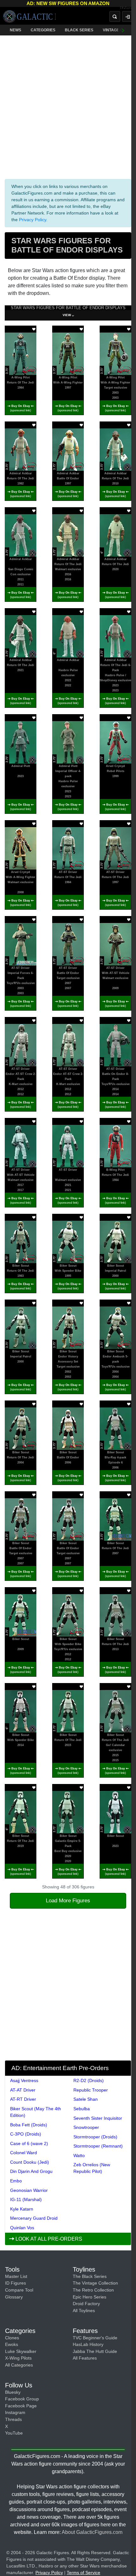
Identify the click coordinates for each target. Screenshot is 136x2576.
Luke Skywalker (21, 2351)
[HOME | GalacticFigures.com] (29, 16)
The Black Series (90, 2276)
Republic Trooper (91, 2090)
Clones (12, 2338)
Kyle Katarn (22, 2209)
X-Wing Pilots (18, 2358)
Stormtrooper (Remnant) (98, 2146)
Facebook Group (22, 2399)
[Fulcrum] (128, 8)
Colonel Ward (24, 2153)
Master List (16, 2276)
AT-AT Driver (23, 2090)
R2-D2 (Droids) (89, 2080)
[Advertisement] (68, 106)
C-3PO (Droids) (26, 2134)
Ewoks (12, 2344)
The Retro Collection (93, 2290)
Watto (79, 2155)
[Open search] (115, 16)
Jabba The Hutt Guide (95, 2351)
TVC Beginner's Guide (95, 2338)
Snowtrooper (86, 2127)
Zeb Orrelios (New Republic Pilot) (92, 2168)
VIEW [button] (67, 315)
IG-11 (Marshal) (26, 2199)
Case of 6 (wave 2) (29, 2143)
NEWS (15, 30)
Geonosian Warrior (29, 2190)
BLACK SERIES (79, 30)
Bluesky (13, 2392)
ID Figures (15, 2283)
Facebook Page (21, 2406)
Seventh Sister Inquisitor (98, 2118)
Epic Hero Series (90, 2297)
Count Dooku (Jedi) (30, 2162)
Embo (16, 2181)
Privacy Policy (33, 220)
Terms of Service (83, 2573)
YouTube (14, 2433)
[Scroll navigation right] (123, 30)
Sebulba (82, 2109)
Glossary (14, 2297)
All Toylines (84, 2311)
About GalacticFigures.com (92, 2532)
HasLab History (88, 2344)
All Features (85, 2358)
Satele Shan (86, 2099)
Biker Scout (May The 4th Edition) (36, 2112)
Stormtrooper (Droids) (95, 2137)
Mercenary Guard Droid (34, 2218)
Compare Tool (19, 2290)
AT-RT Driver (23, 2099)
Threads (13, 2419)
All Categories (19, 2365)
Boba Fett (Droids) (29, 2125)
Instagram (15, 2412)
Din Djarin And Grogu (31, 2171)
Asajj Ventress (24, 2080)
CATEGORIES (43, 30)
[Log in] (127, 16)
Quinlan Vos (22, 2228)
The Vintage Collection (95, 2283)
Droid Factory (86, 2304)
